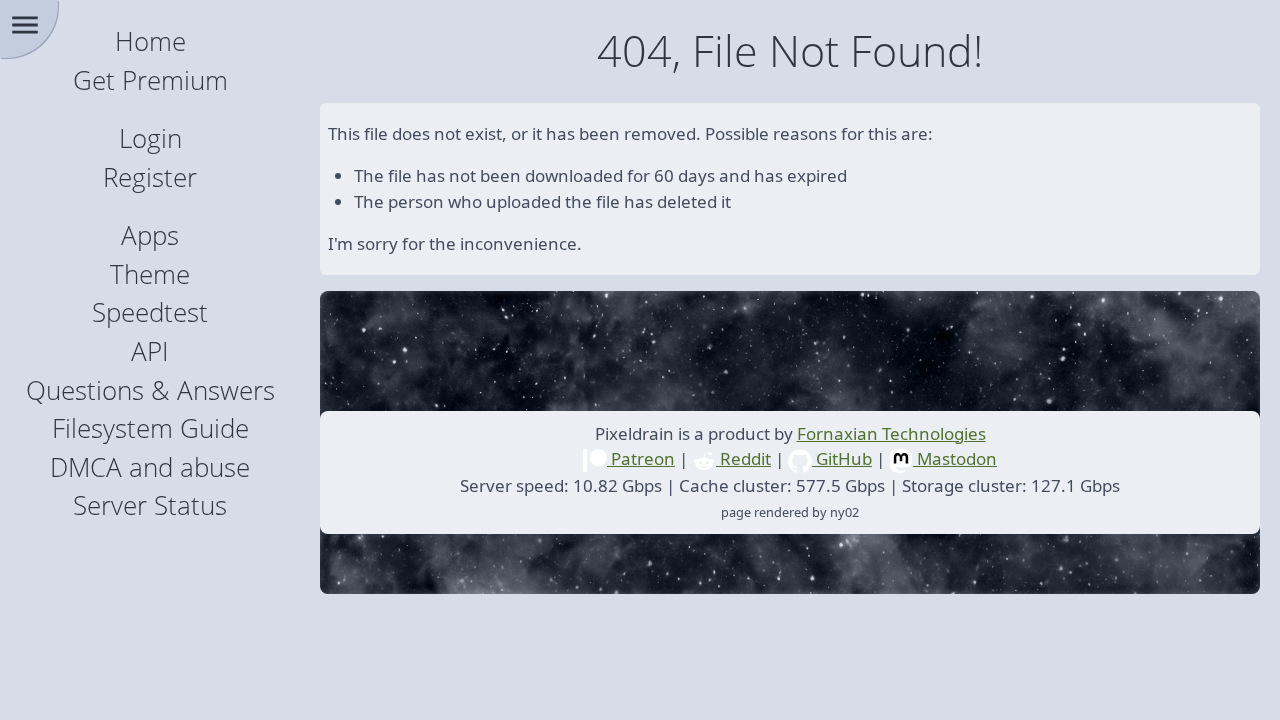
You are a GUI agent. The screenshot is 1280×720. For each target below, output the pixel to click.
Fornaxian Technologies (891, 433)
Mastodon (955, 458)
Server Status (150, 505)
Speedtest (150, 312)
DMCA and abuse (150, 467)
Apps (150, 235)
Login (150, 138)
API (150, 351)
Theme (150, 274)
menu (25, 25)
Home (150, 41)
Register (150, 177)
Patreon (641, 458)
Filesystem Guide (150, 428)
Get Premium (150, 80)
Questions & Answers (150, 390)
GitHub (842, 458)
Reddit (743, 458)
